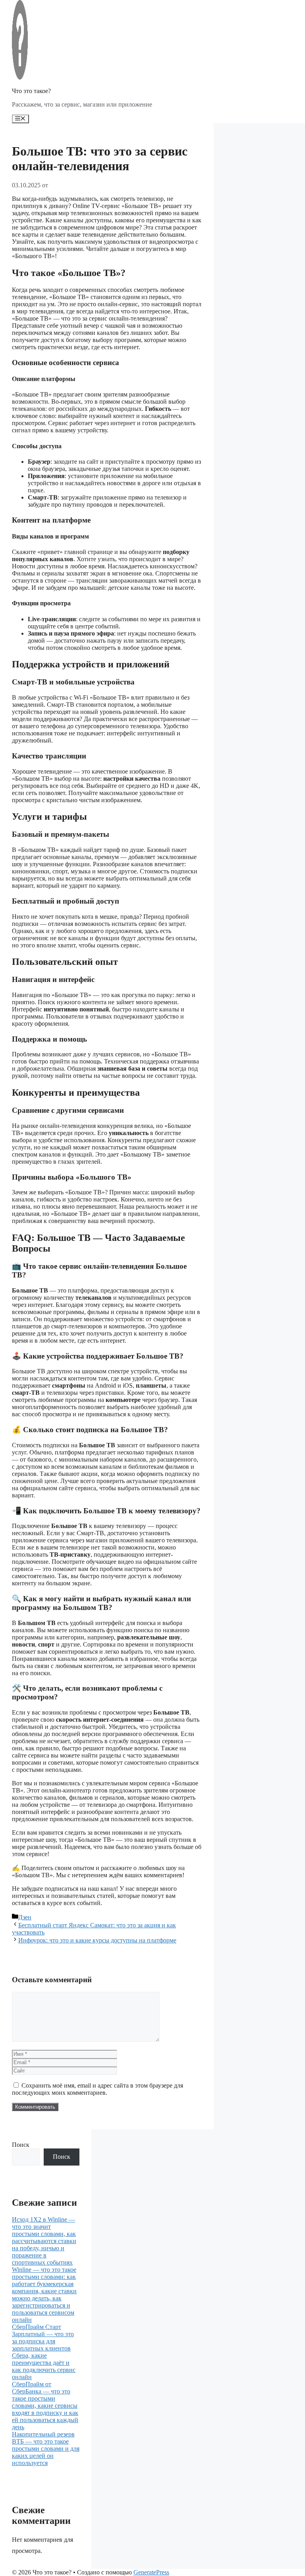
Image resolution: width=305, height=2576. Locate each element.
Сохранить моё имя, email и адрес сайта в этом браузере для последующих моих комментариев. (97, 2089)
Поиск (21, 2145)
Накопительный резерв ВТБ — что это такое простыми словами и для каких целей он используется (46, 2449)
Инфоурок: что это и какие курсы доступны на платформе (97, 1940)
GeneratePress (151, 2572)
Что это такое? (31, 91)
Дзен (25, 1917)
